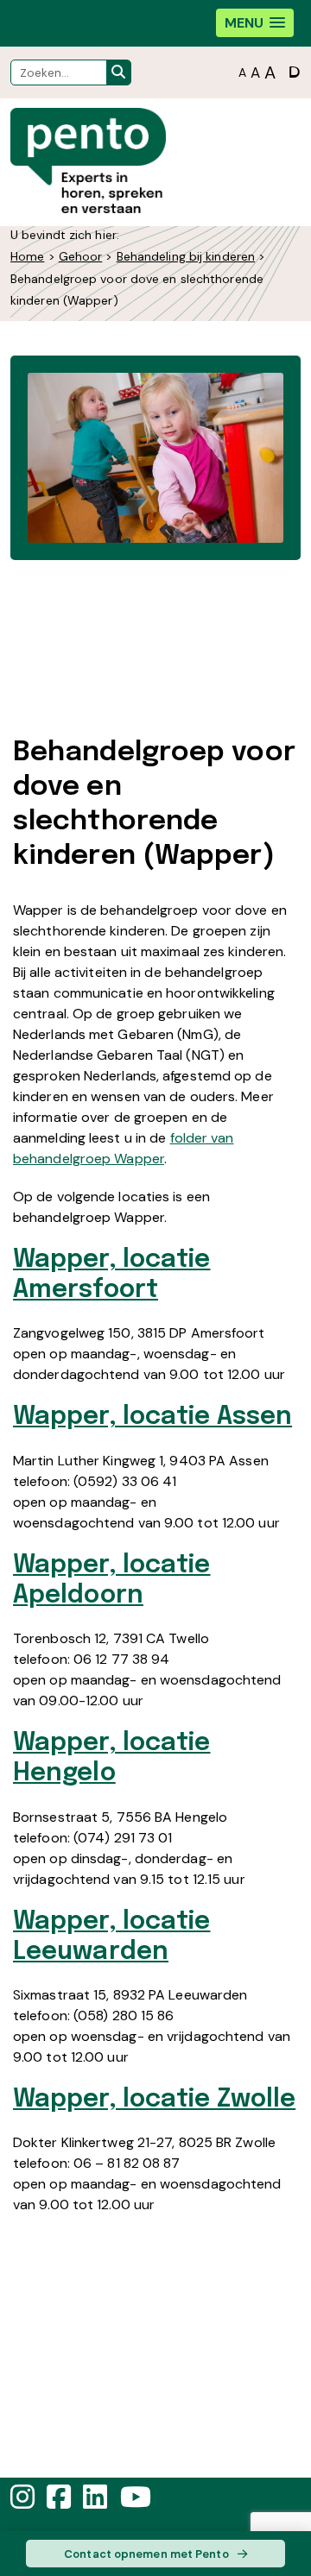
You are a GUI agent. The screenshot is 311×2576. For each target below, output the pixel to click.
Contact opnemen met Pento (146, 2554)
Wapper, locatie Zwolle (154, 2100)
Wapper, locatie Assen (152, 1417)
